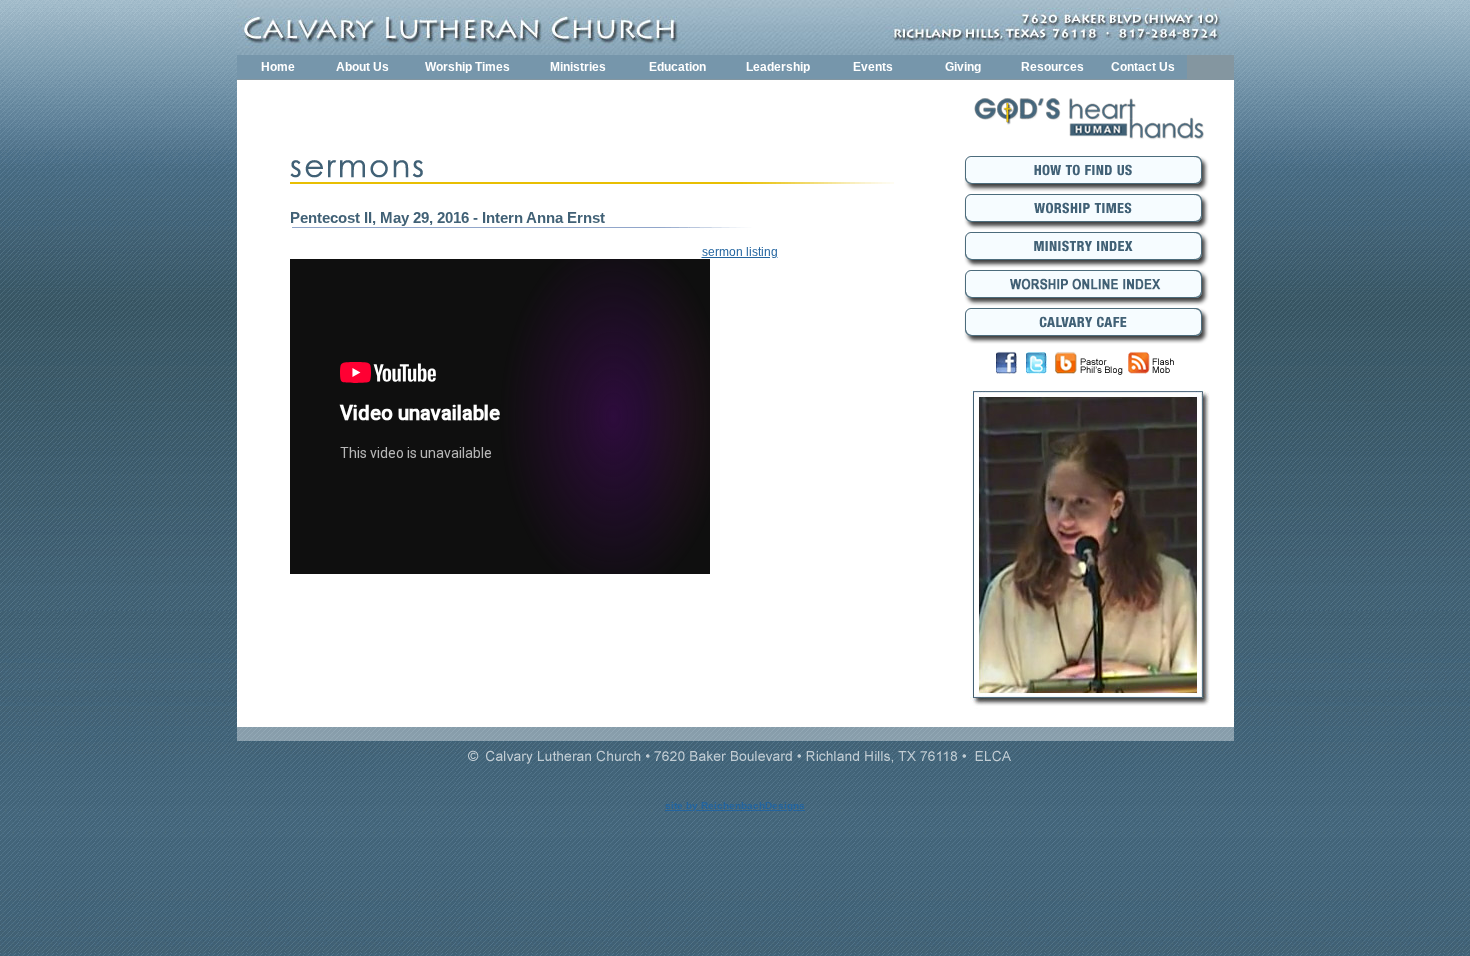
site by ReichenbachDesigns (735, 805)
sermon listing (740, 252)
